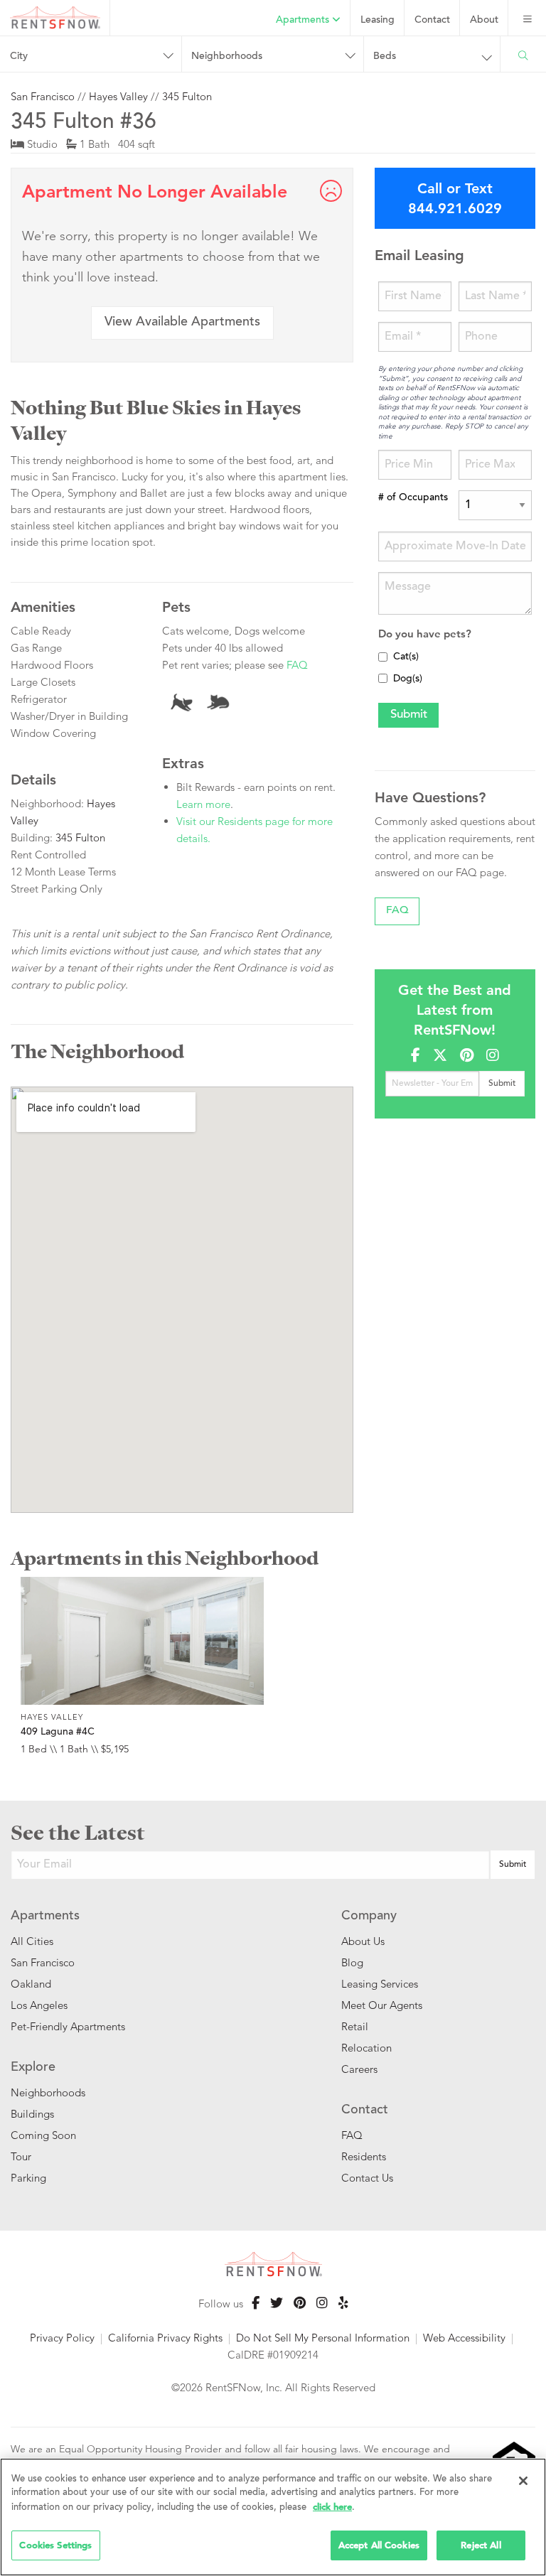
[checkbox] (383, 657)
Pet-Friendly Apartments (68, 2026)
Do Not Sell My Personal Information (323, 2338)
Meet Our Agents (382, 2005)
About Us (363, 1941)
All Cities (32, 1941)
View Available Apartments (182, 323)
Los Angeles (39, 2005)
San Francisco (43, 96)
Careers (359, 2069)
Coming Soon (43, 2135)
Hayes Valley (118, 96)
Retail (355, 2026)
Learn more (203, 804)
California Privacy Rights (165, 2338)
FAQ (297, 665)
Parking (28, 2178)
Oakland (31, 1984)
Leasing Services (380, 1984)
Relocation (366, 2048)
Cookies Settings (55, 2545)
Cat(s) (406, 657)
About (484, 21)
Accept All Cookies (379, 2545)
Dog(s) (408, 679)
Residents (364, 2156)
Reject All (481, 2545)
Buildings (32, 2114)
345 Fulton (187, 96)
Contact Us (367, 2178)
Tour (21, 2156)
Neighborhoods (48, 2092)
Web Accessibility (464, 2338)
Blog (352, 1962)
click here (332, 2507)
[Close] (523, 2481)
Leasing (378, 21)
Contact (432, 21)
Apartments (304, 21)
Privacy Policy (62, 2338)
